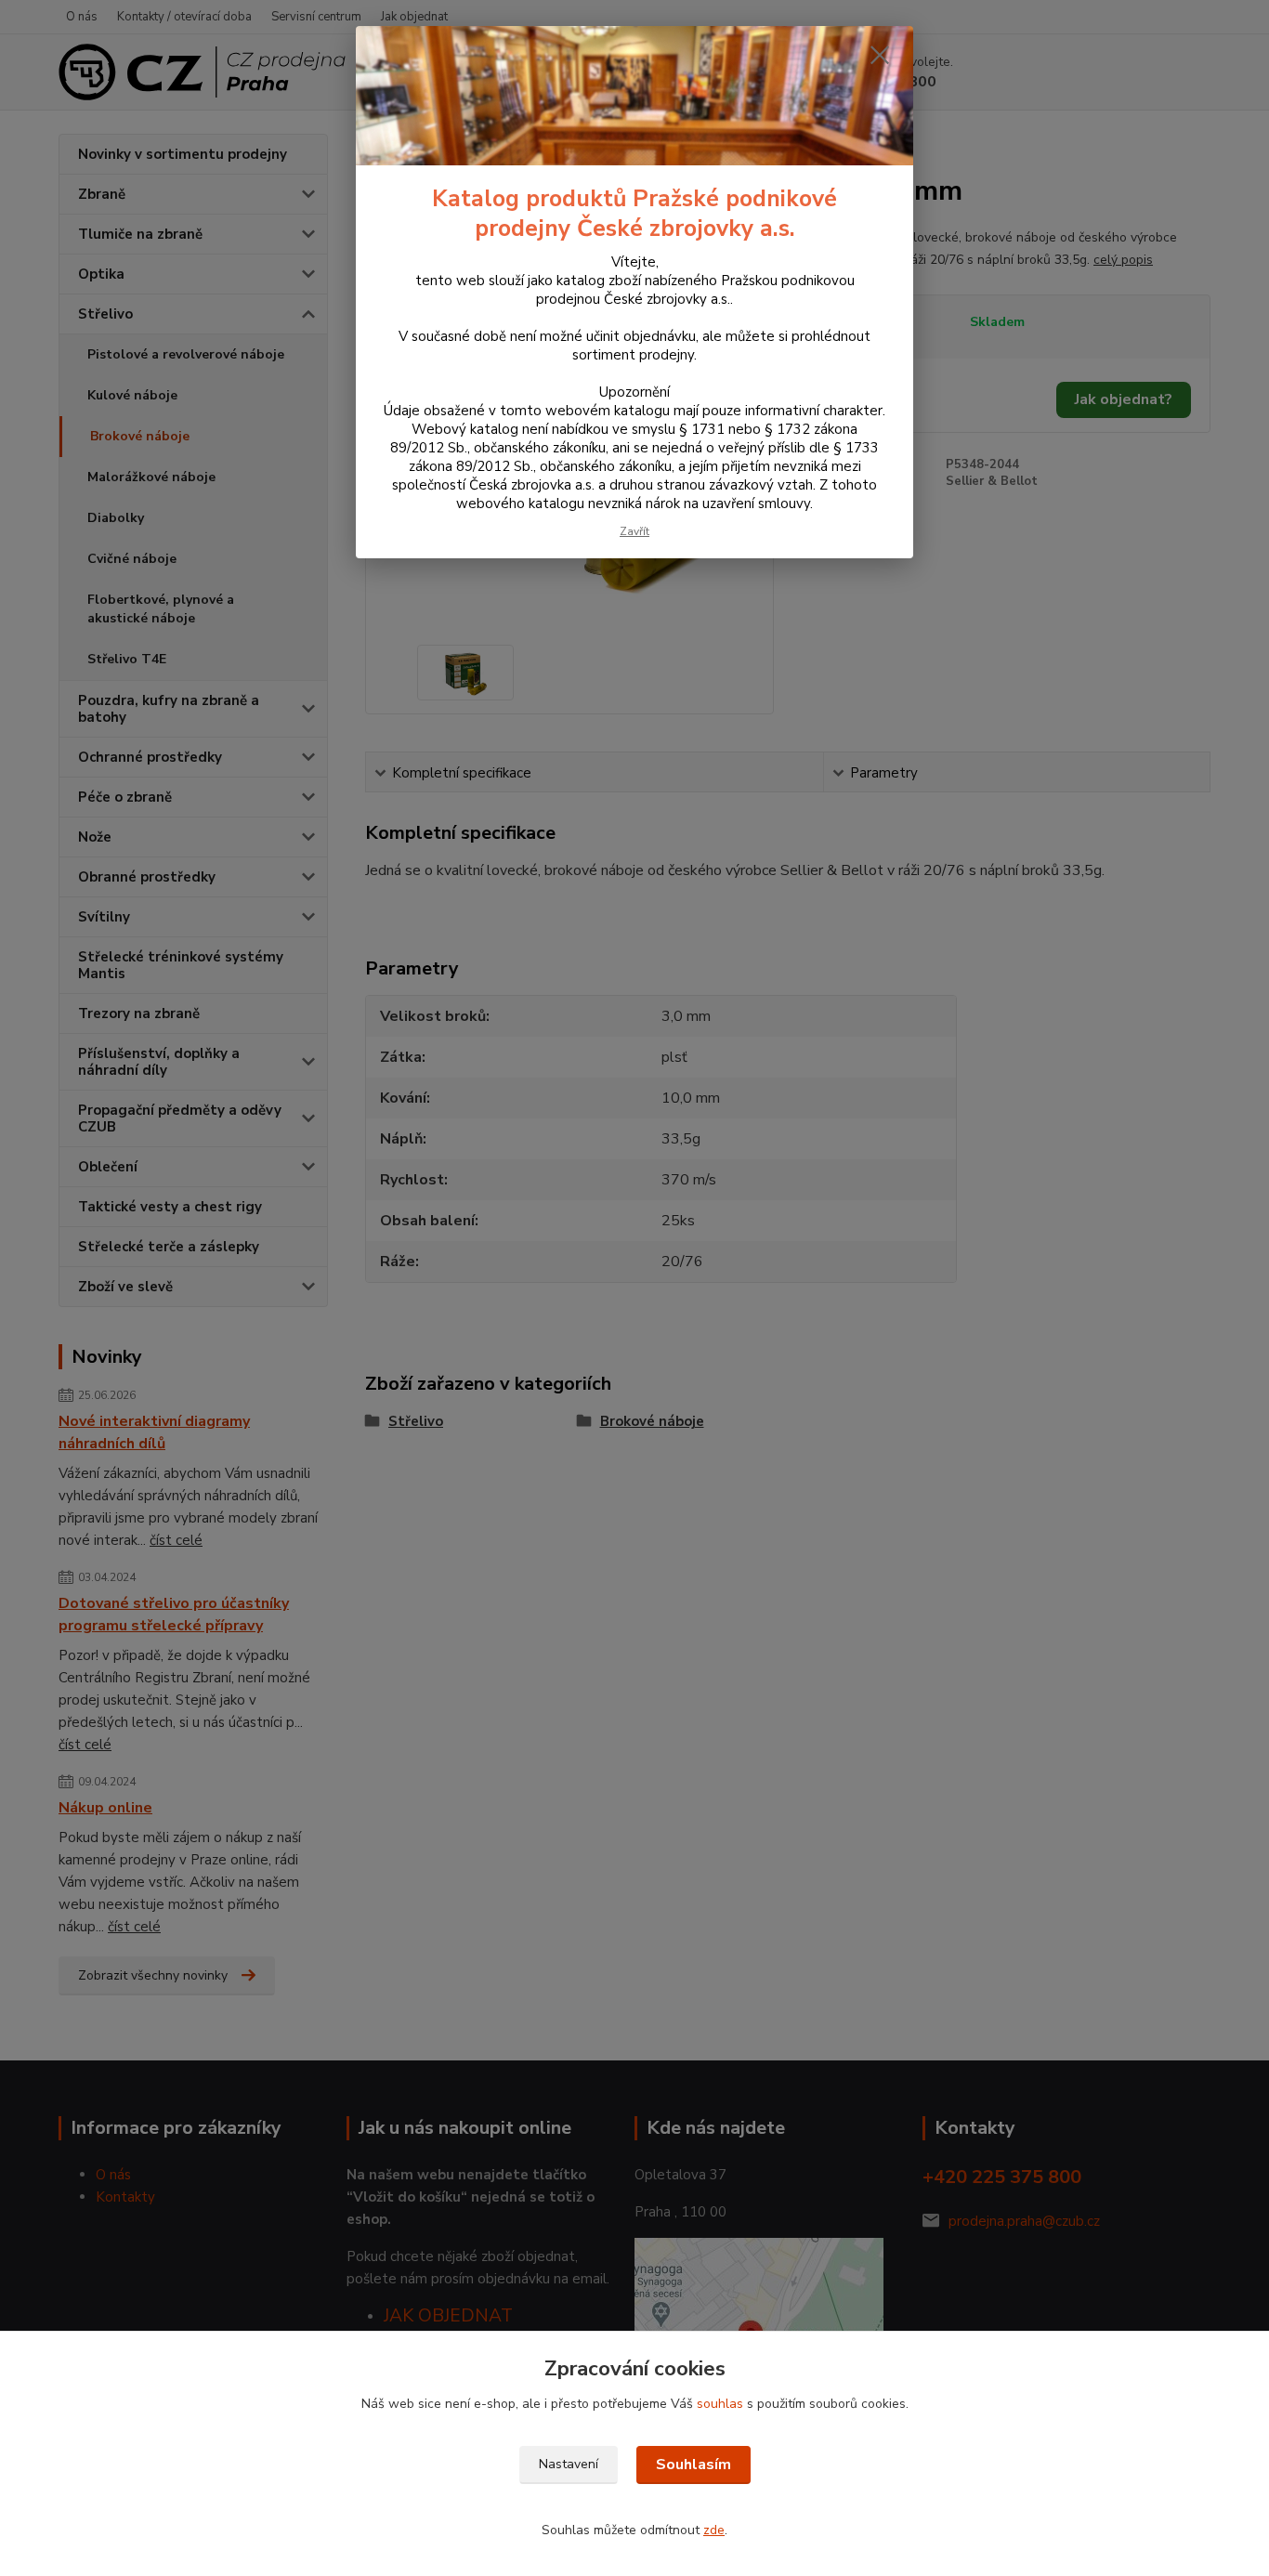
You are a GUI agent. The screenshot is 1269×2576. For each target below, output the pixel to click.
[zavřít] (880, 55)
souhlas (720, 2404)
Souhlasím (693, 2465)
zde (714, 2530)
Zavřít (634, 531)
